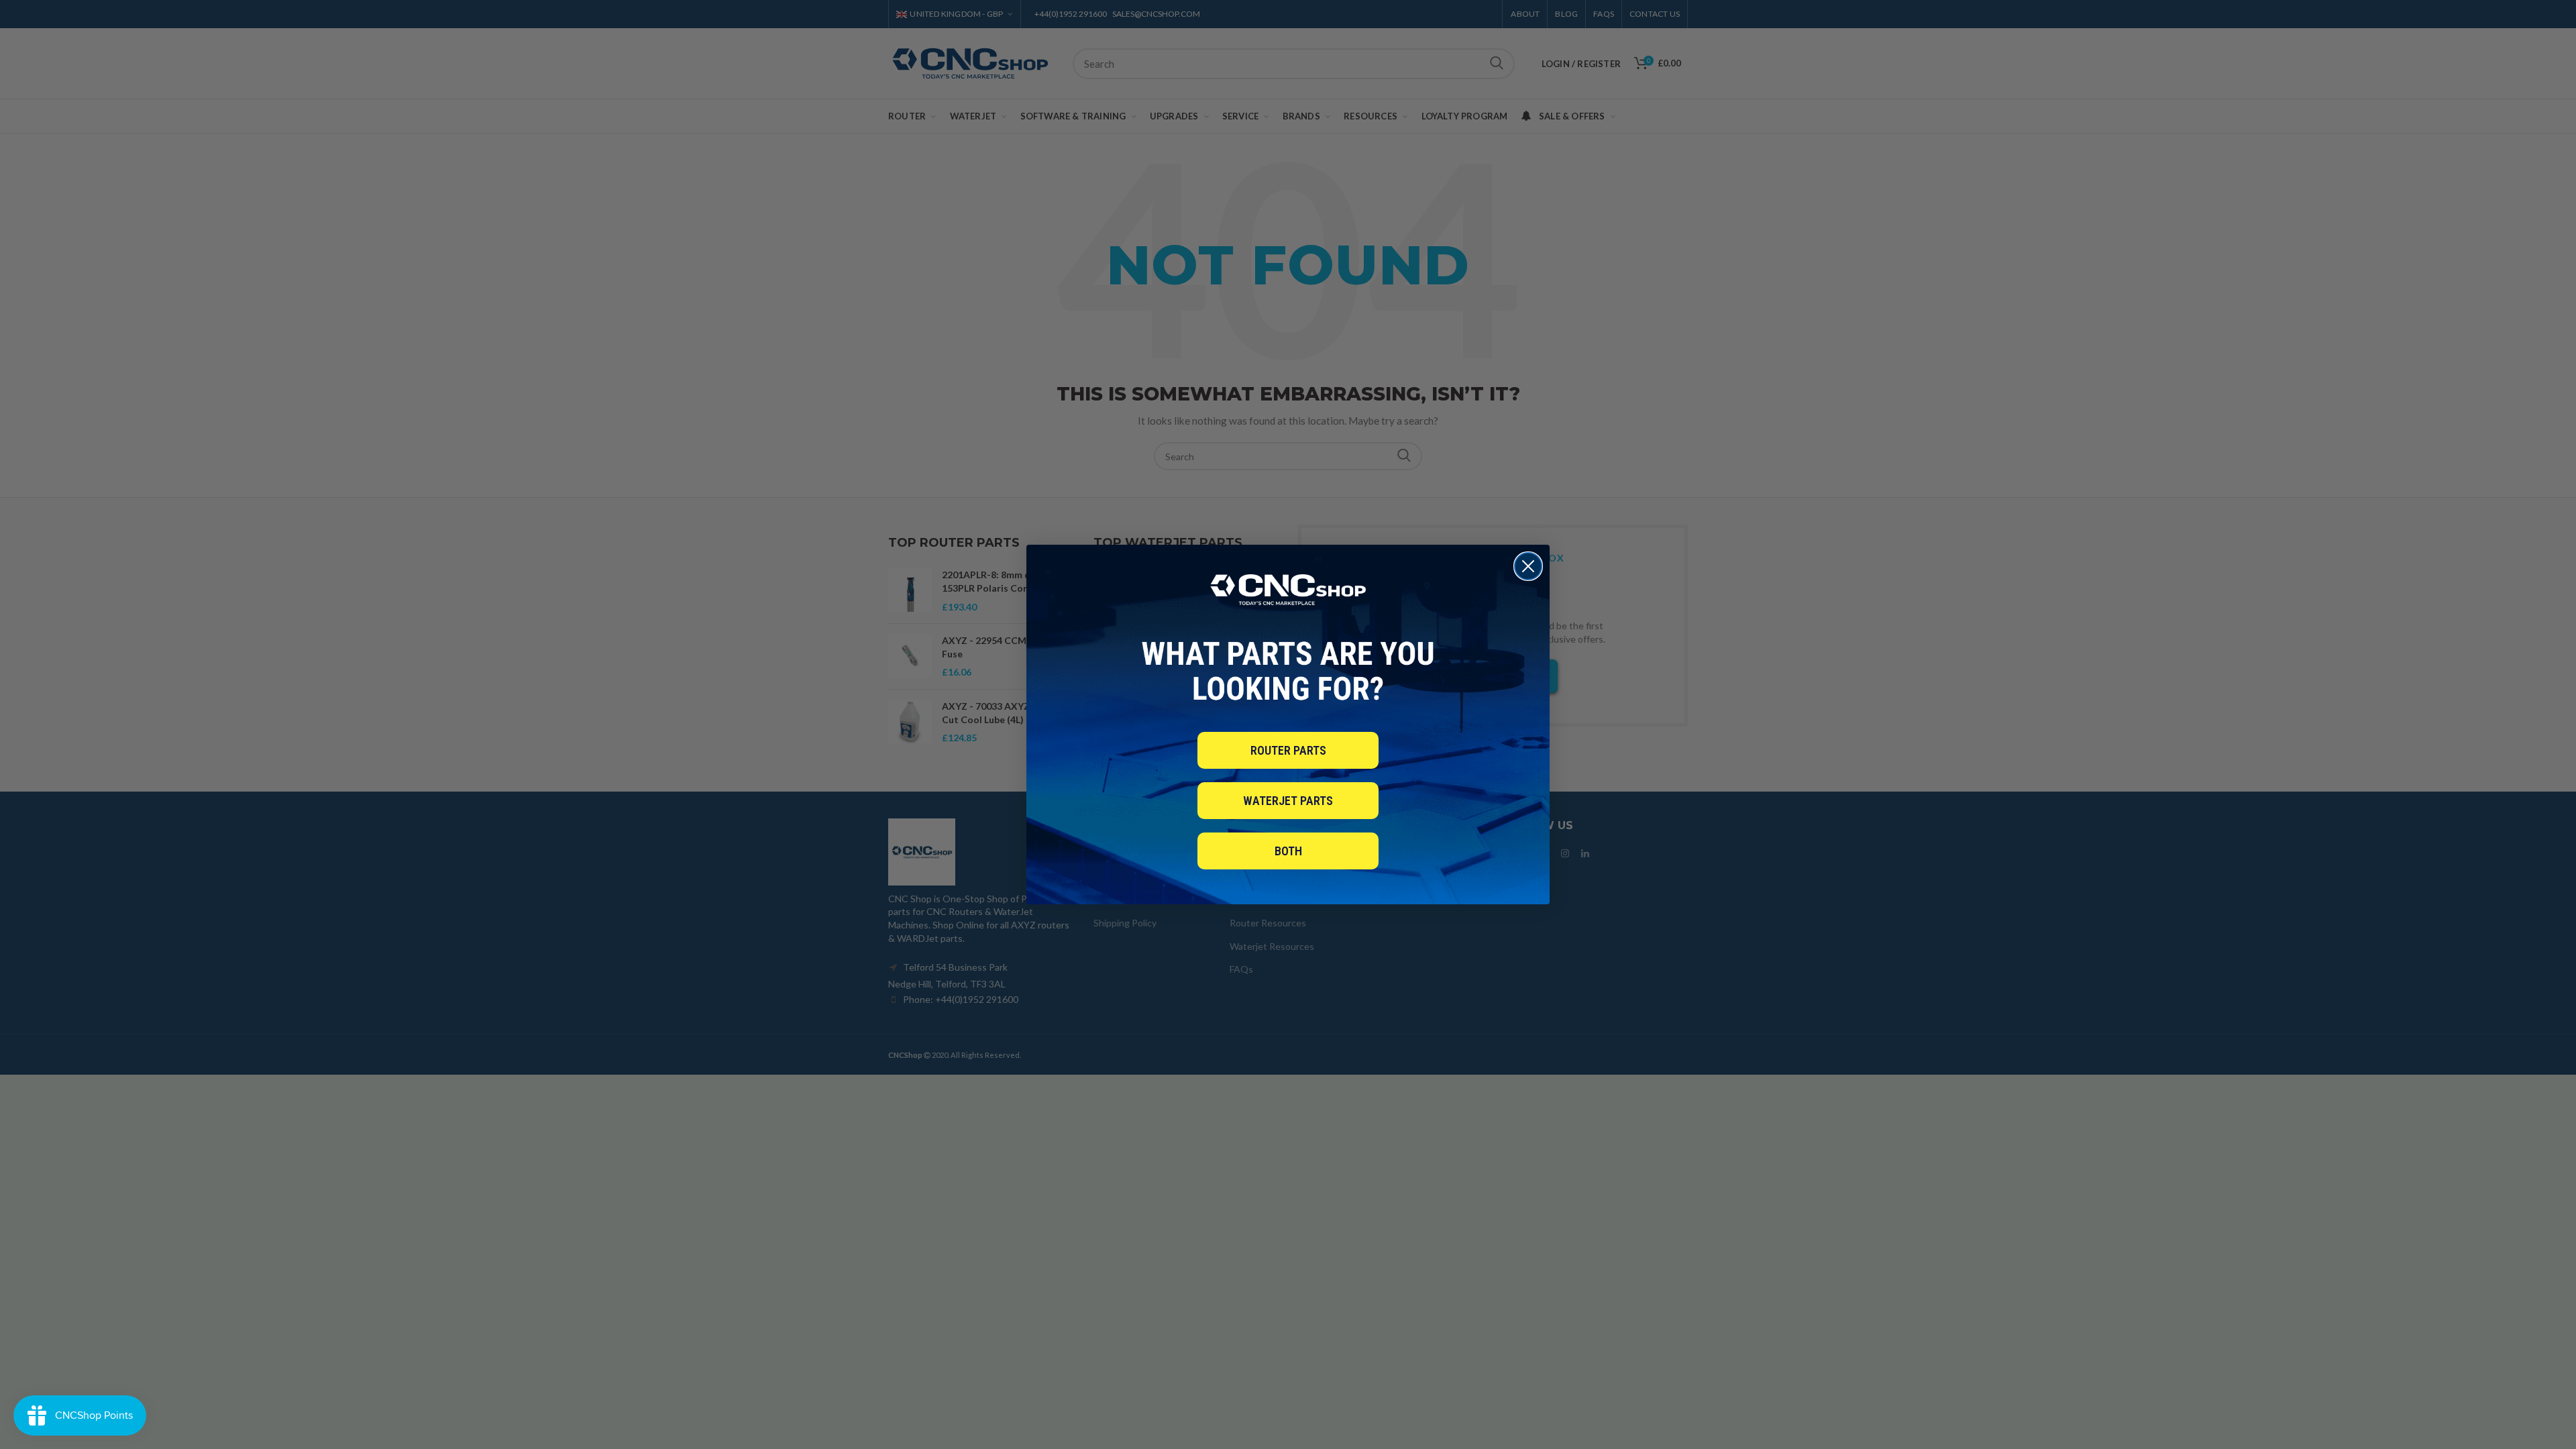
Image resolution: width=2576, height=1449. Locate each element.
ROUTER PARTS (1288, 750)
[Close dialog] (1528, 566)
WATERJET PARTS (1288, 801)
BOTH (1288, 851)
